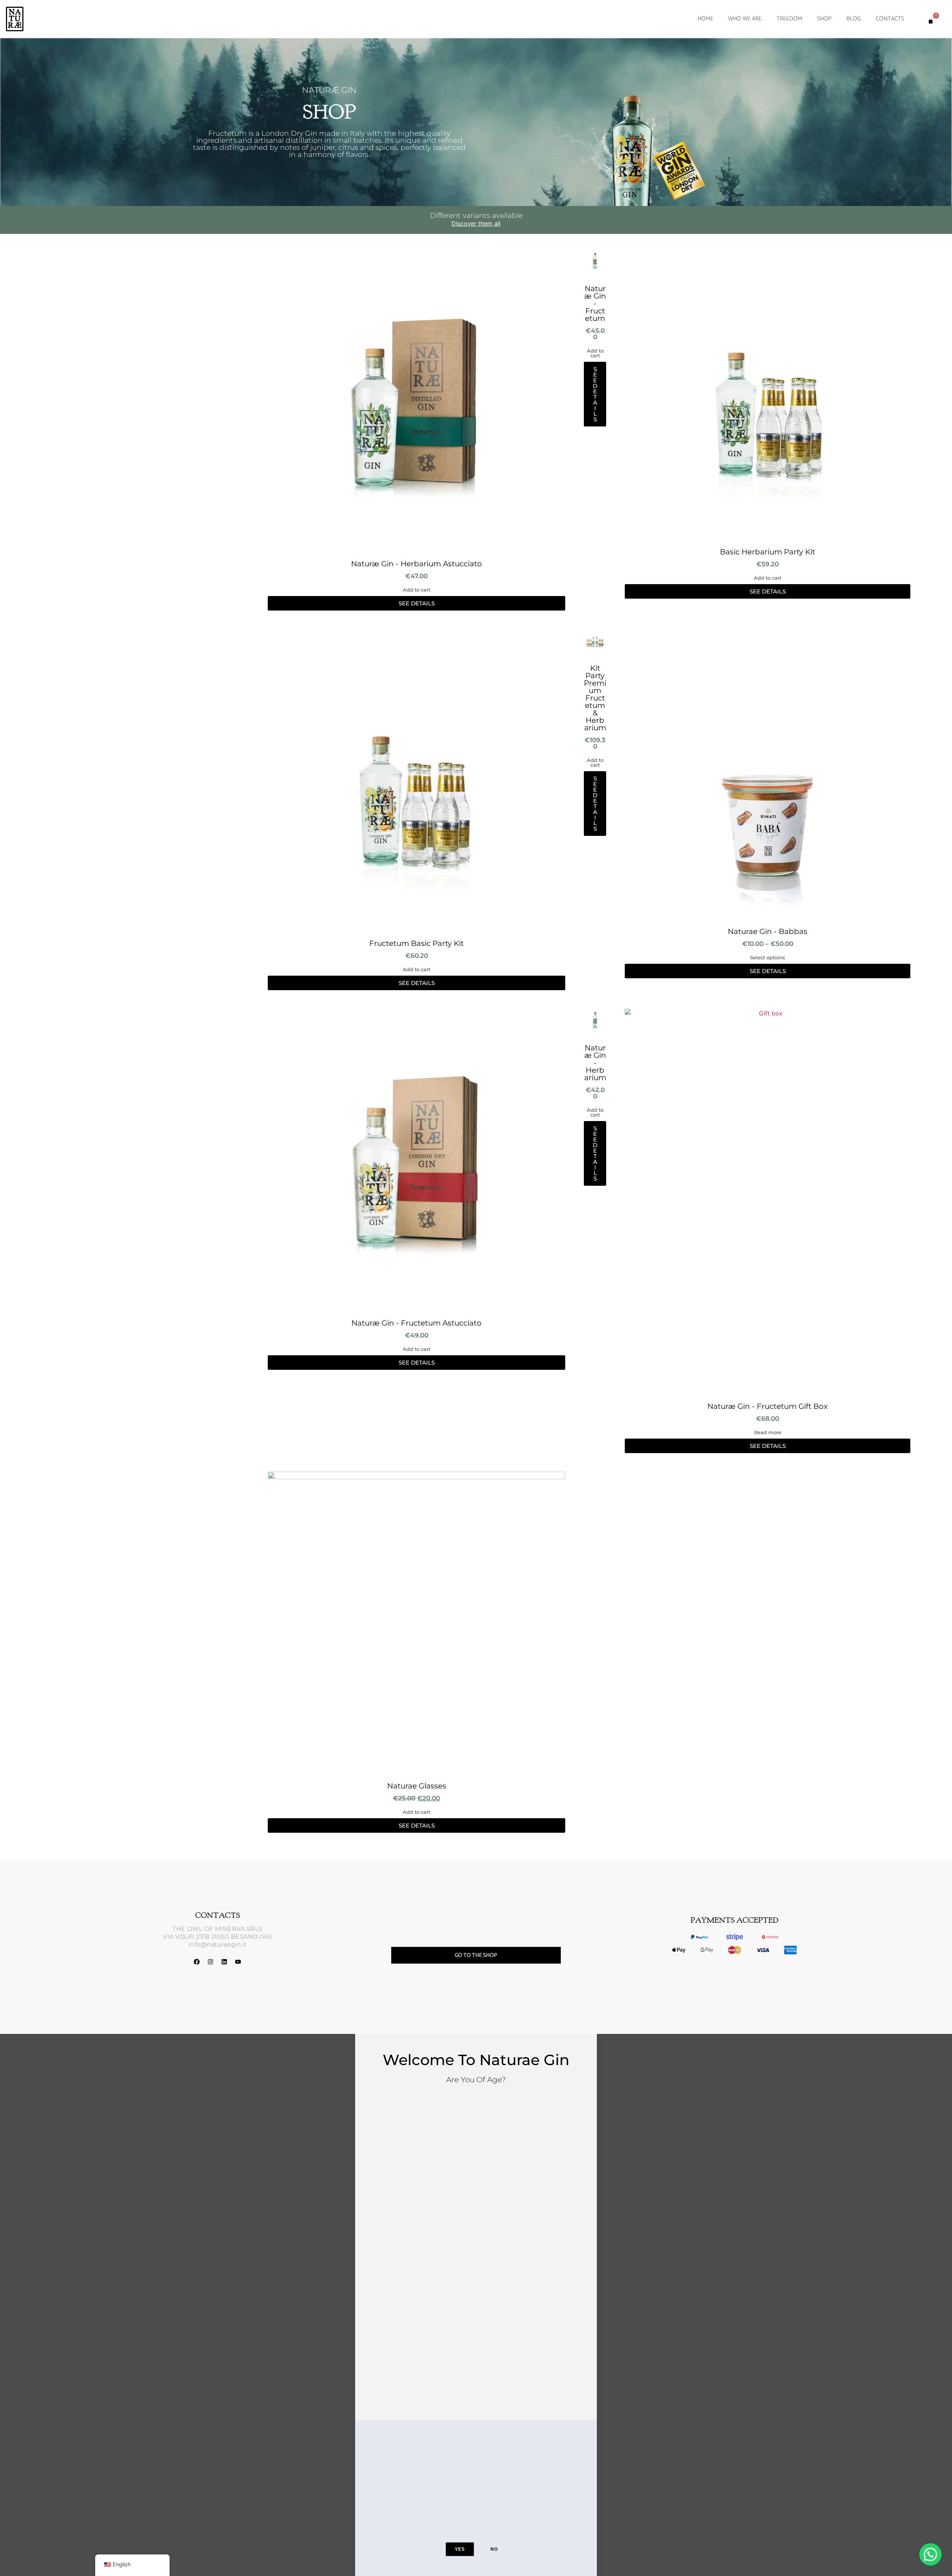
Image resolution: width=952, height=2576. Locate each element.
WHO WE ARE (745, 19)
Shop (824, 19)
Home (705, 19)
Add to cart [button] (416, 590)
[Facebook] (197, 1962)
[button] (930, 2554)
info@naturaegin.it (218, 1944)
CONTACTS (890, 19)
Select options (768, 958)
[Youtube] (238, 1962)
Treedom (789, 19)
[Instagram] (210, 1962)
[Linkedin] (224, 1962)
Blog (854, 19)
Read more (768, 1432)
